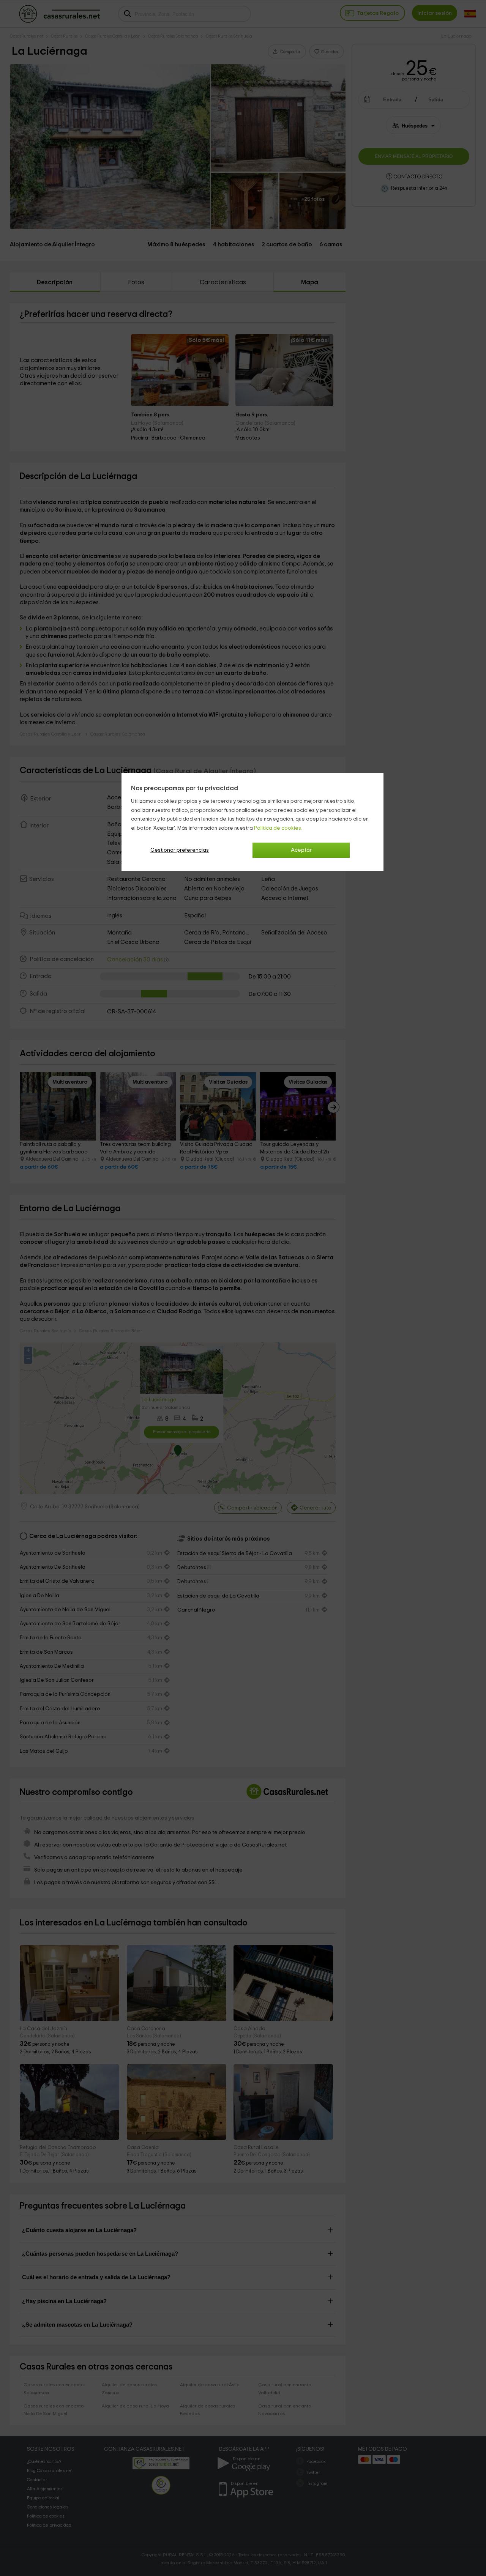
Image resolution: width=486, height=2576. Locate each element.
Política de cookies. (278, 828)
